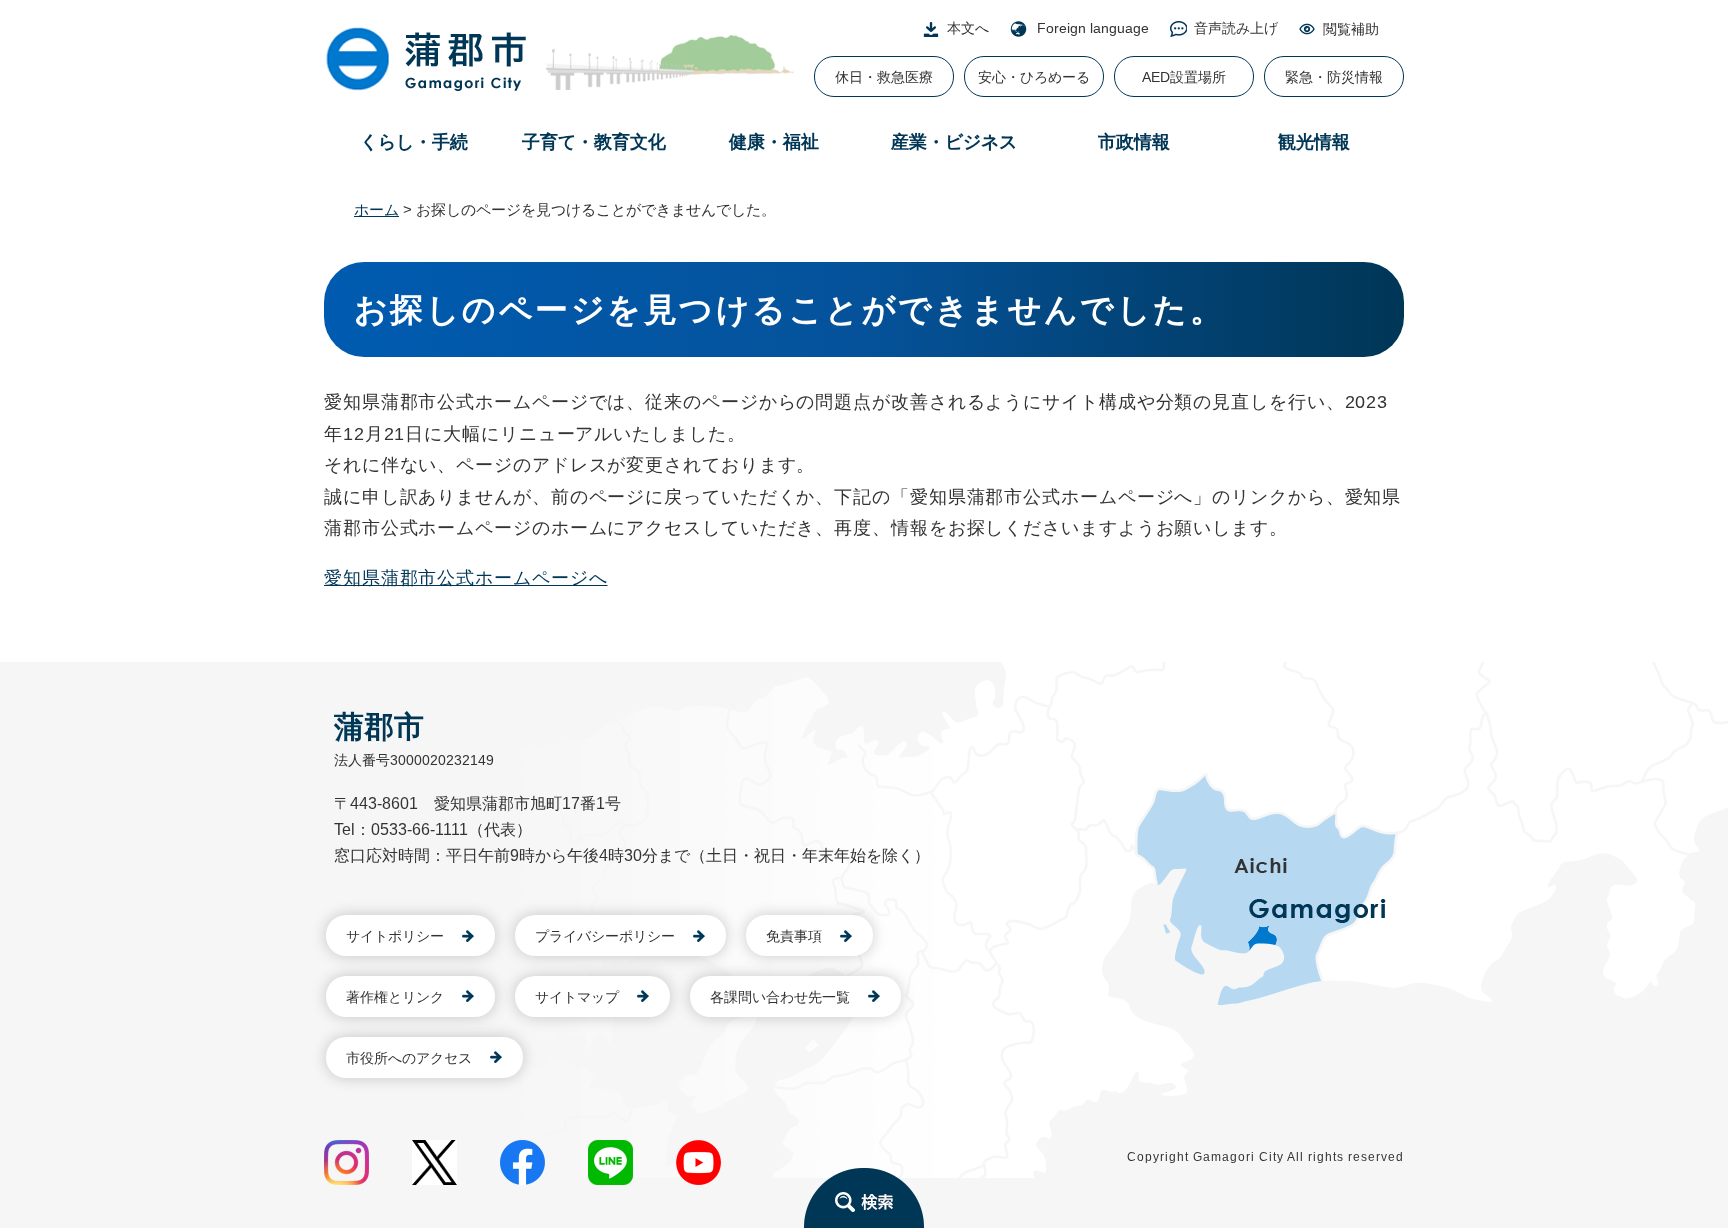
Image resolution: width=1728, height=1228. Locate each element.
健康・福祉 (774, 142)
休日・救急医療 (884, 77)
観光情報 (1314, 142)
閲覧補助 (1351, 29)
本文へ (968, 28)
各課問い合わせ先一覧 (780, 997)
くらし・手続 (414, 142)
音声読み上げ (1236, 28)
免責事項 (794, 936)
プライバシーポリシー (605, 936)
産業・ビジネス (954, 142)
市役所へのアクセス (409, 1058)
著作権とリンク (395, 997)
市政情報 (1134, 142)
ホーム (376, 209)
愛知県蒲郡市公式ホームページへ (466, 578)
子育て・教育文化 (594, 142)
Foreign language (1093, 28)
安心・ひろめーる (1034, 77)
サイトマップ (577, 997)
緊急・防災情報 (1334, 77)
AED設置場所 (1184, 77)
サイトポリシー (395, 936)
